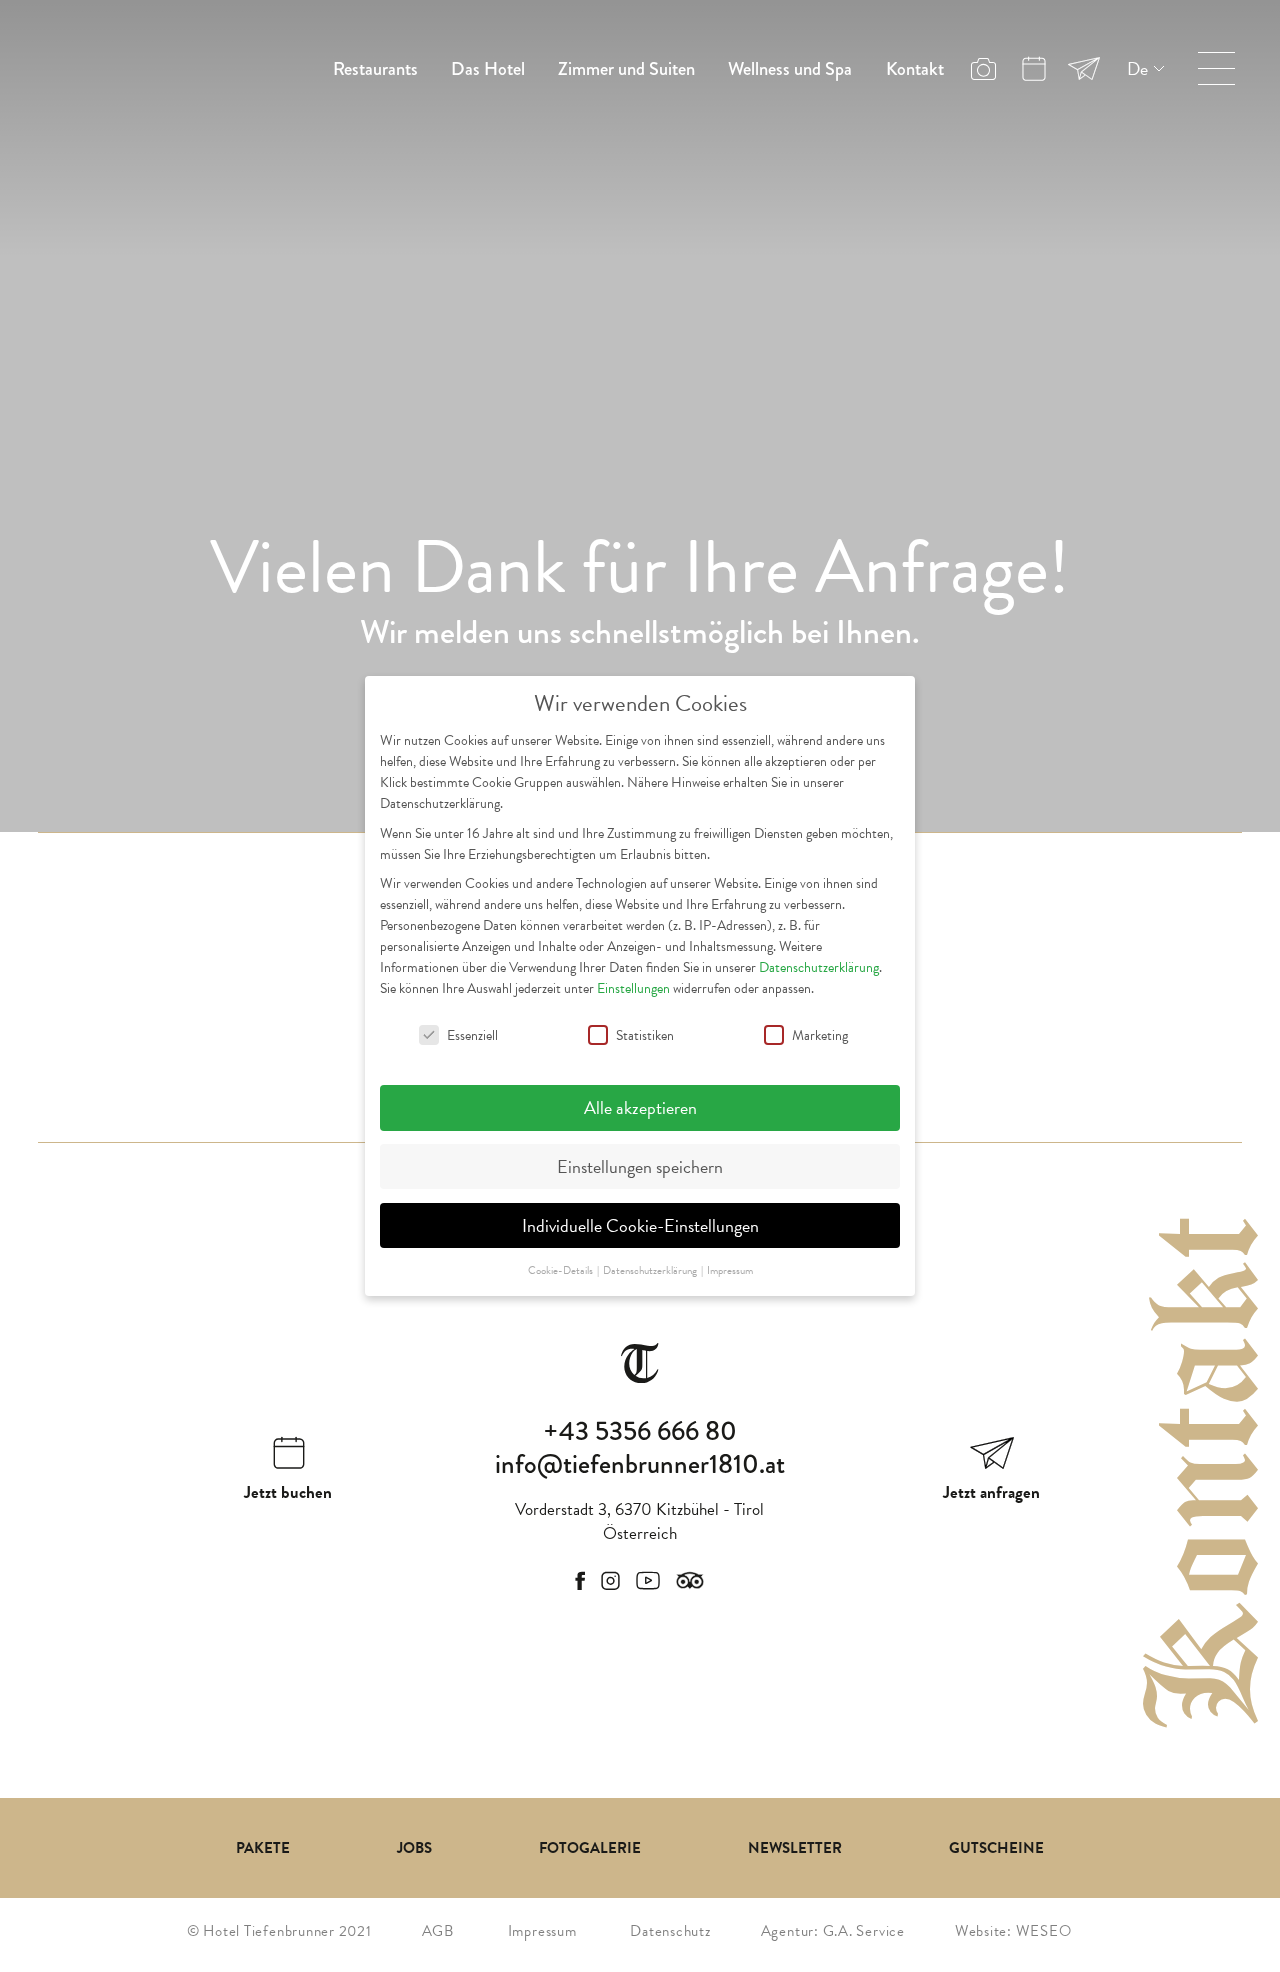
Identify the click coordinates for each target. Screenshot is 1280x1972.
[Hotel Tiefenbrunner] (149, 64)
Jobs (414, 1848)
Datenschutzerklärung (819, 967)
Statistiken (645, 1035)
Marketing (820, 1035)
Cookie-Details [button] (561, 1270)
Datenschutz (670, 1931)
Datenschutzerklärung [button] (651, 1270)
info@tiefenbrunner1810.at (640, 1464)
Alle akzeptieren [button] (640, 1107)
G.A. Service (864, 1931)
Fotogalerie (590, 1848)
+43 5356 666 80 (640, 1431)
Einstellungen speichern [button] (640, 1166)
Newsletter (795, 1848)
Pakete (263, 1848)
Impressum (542, 1931)
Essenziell (472, 1035)
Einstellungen (633, 988)
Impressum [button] (730, 1270)
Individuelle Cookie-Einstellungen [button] (640, 1225)
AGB (438, 1931)
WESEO (1044, 1931)
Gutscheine (996, 1848)
